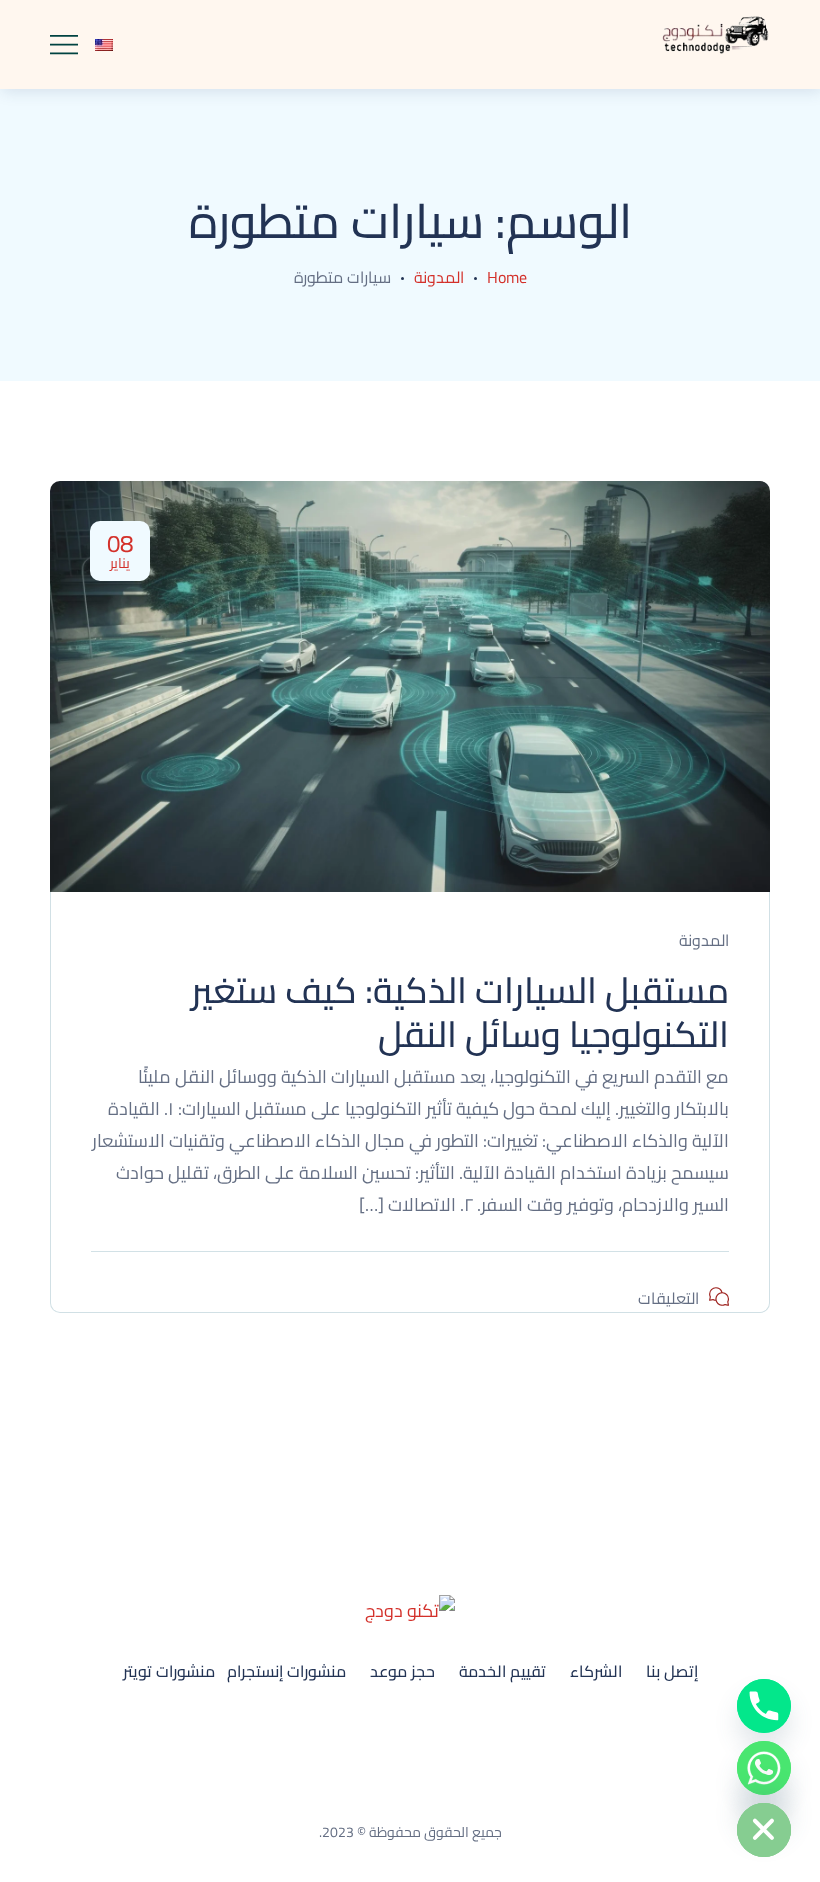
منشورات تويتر (169, 1671)
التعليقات (668, 1298)
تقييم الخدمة (502, 1671)
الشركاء (596, 1671)
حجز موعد (402, 1671)
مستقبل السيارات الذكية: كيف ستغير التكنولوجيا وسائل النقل (460, 1012)
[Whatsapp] (764, 1768)
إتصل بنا (672, 1671)
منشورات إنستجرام (286, 1671)
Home (507, 277)
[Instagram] (437, 1729)
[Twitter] (383, 1729)
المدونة (439, 277)
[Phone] (764, 1706)
